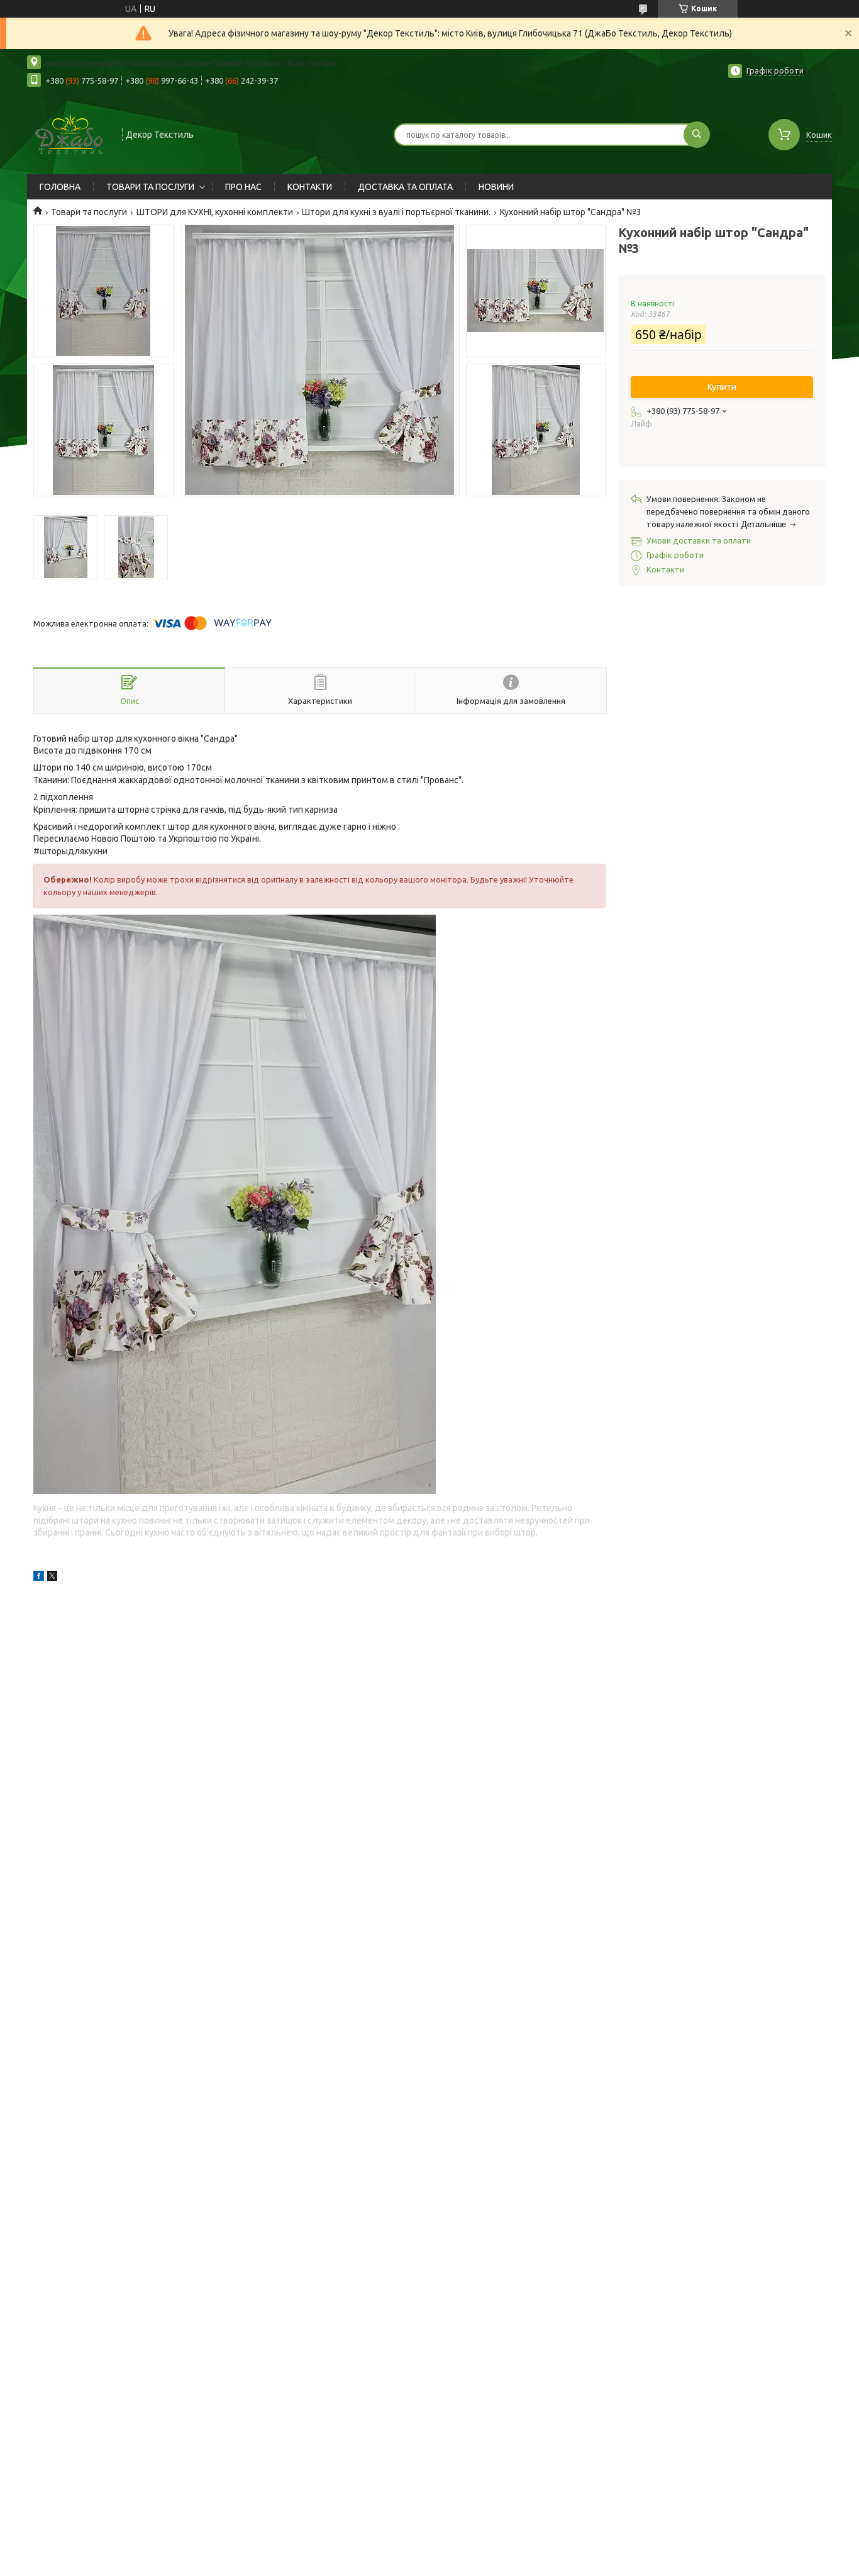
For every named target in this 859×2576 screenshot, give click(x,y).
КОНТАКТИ (310, 187)
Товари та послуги (89, 212)
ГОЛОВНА (60, 187)
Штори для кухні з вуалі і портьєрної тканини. (396, 212)
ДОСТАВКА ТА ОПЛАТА (405, 187)
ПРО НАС (243, 187)
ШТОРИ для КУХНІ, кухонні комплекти (215, 212)
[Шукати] (697, 135)
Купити (722, 387)
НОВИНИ (496, 187)
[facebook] (39, 1578)
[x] (52, 1578)
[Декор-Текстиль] (69, 133)
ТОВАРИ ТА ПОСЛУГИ (150, 187)
